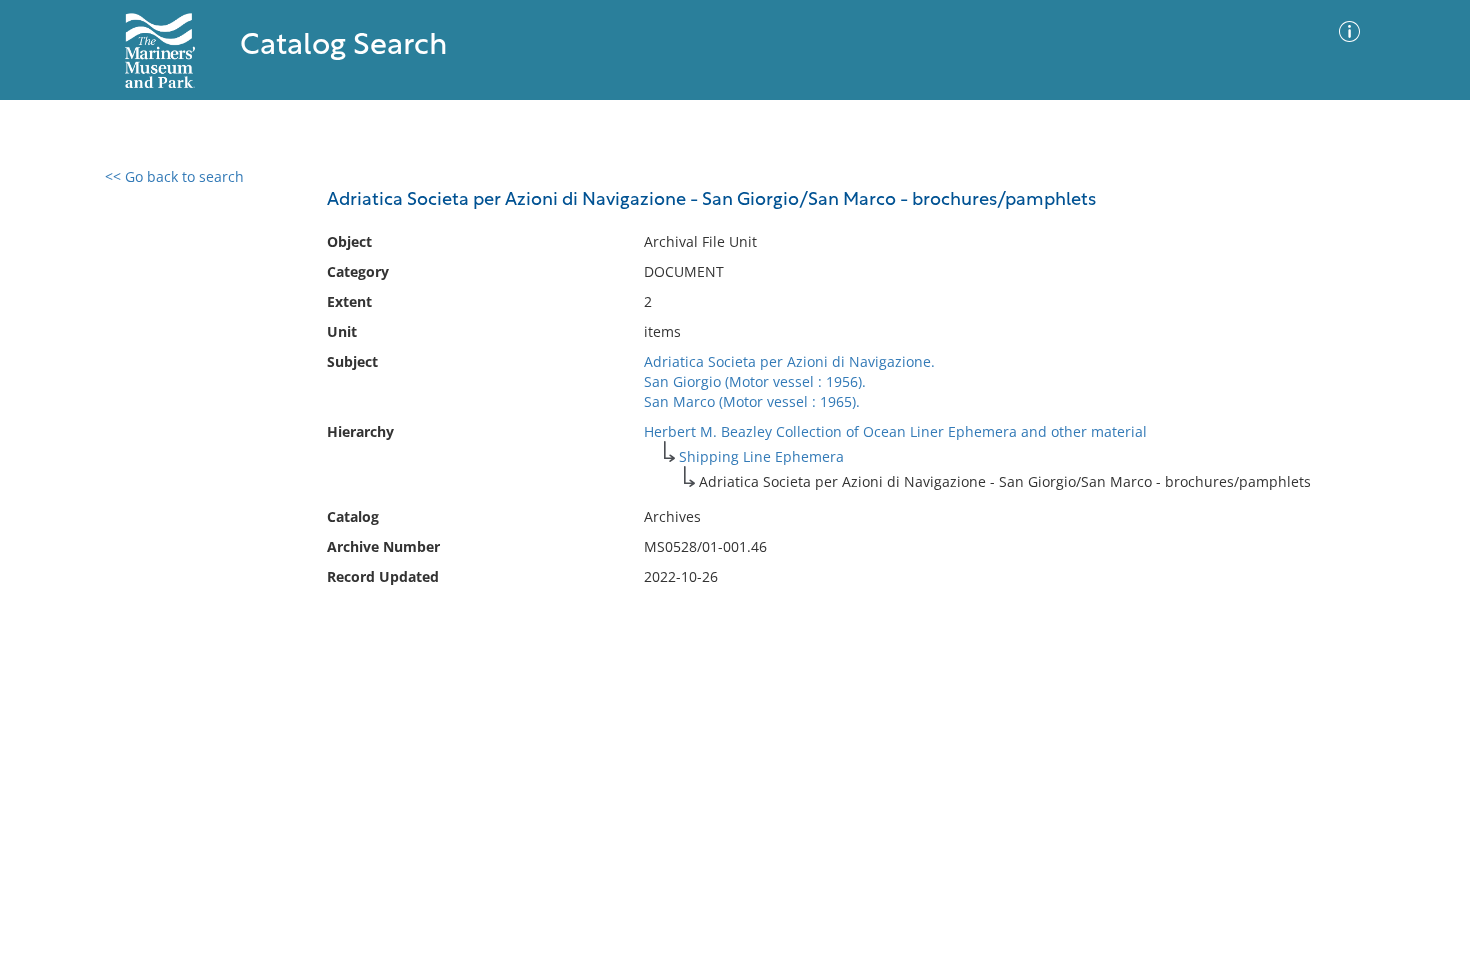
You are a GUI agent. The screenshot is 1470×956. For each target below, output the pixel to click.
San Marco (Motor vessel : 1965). (752, 401)
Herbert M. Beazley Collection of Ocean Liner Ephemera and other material (895, 431)
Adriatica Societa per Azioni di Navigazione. (789, 361)
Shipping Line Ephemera (761, 456)
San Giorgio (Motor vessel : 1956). (755, 381)
